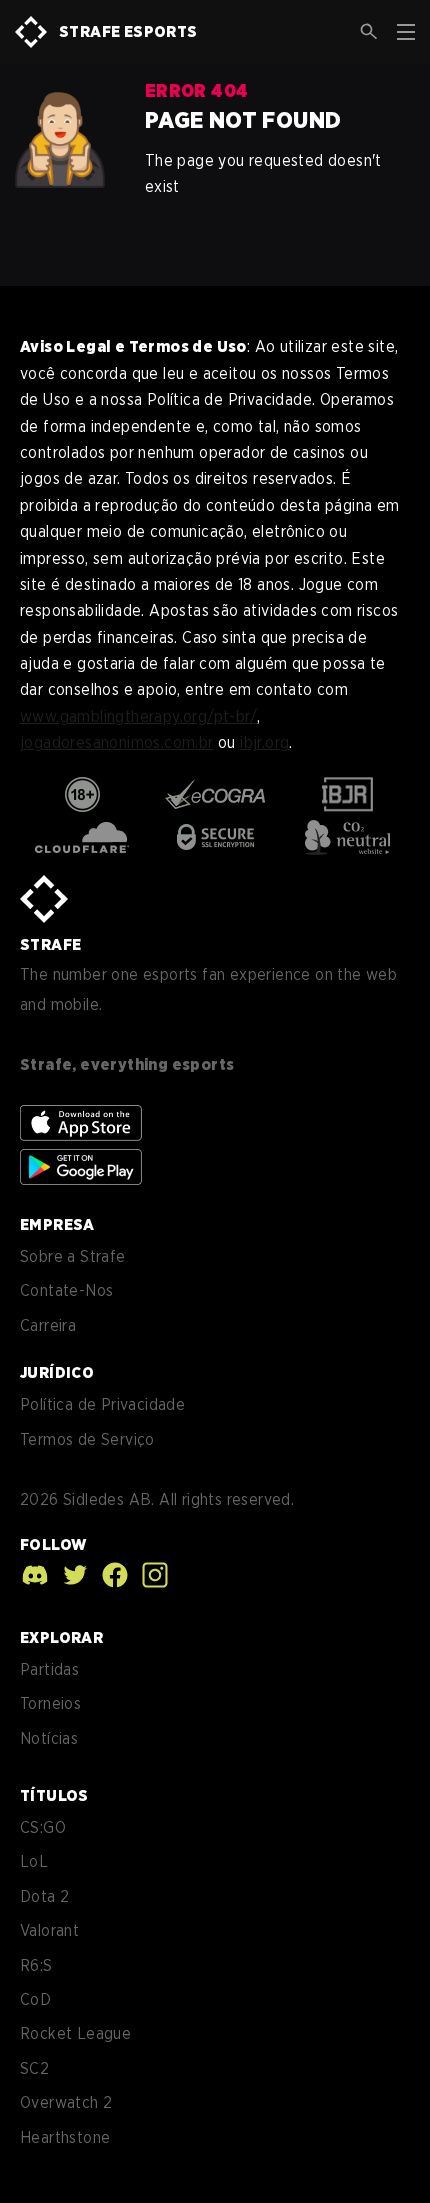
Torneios (50, 1703)
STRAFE (50, 944)
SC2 (34, 2068)
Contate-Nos (66, 1290)
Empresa (57, 1224)
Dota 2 (44, 1896)
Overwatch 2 (66, 2102)
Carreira (48, 1325)
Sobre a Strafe (73, 1256)
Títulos (54, 1795)
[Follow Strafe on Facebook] (110, 1575)
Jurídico (57, 1372)
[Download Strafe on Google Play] (81, 1167)
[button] (369, 32)
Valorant (49, 1930)
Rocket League (75, 2033)
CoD (35, 1999)
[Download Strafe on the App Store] (81, 1123)
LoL (34, 1861)
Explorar (61, 1637)
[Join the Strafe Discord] (35, 1575)
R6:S (36, 1965)
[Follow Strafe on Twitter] (70, 1575)
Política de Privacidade (102, 1404)
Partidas (49, 1669)
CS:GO (43, 1827)
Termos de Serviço (87, 1439)
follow (53, 1544)
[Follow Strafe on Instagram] (150, 1575)
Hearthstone (65, 2137)
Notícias (49, 1738)
